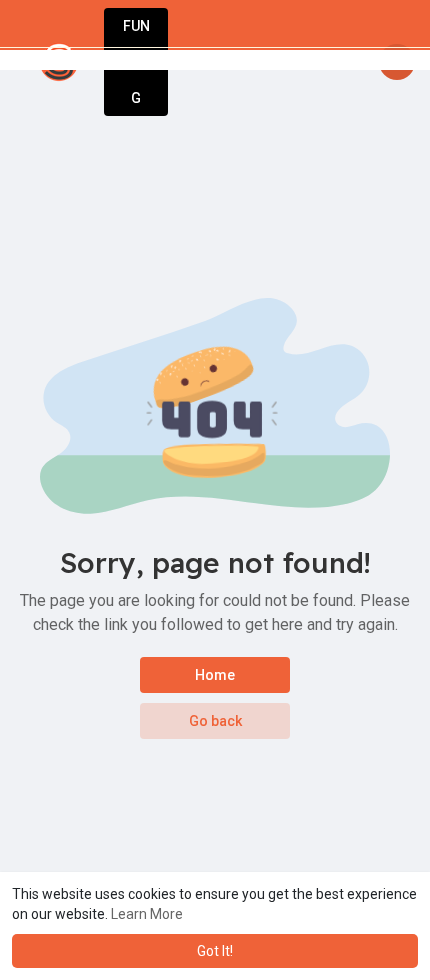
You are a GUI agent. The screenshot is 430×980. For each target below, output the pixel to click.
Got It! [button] (215, 951)
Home (215, 675)
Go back (215, 721)
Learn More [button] (147, 914)
